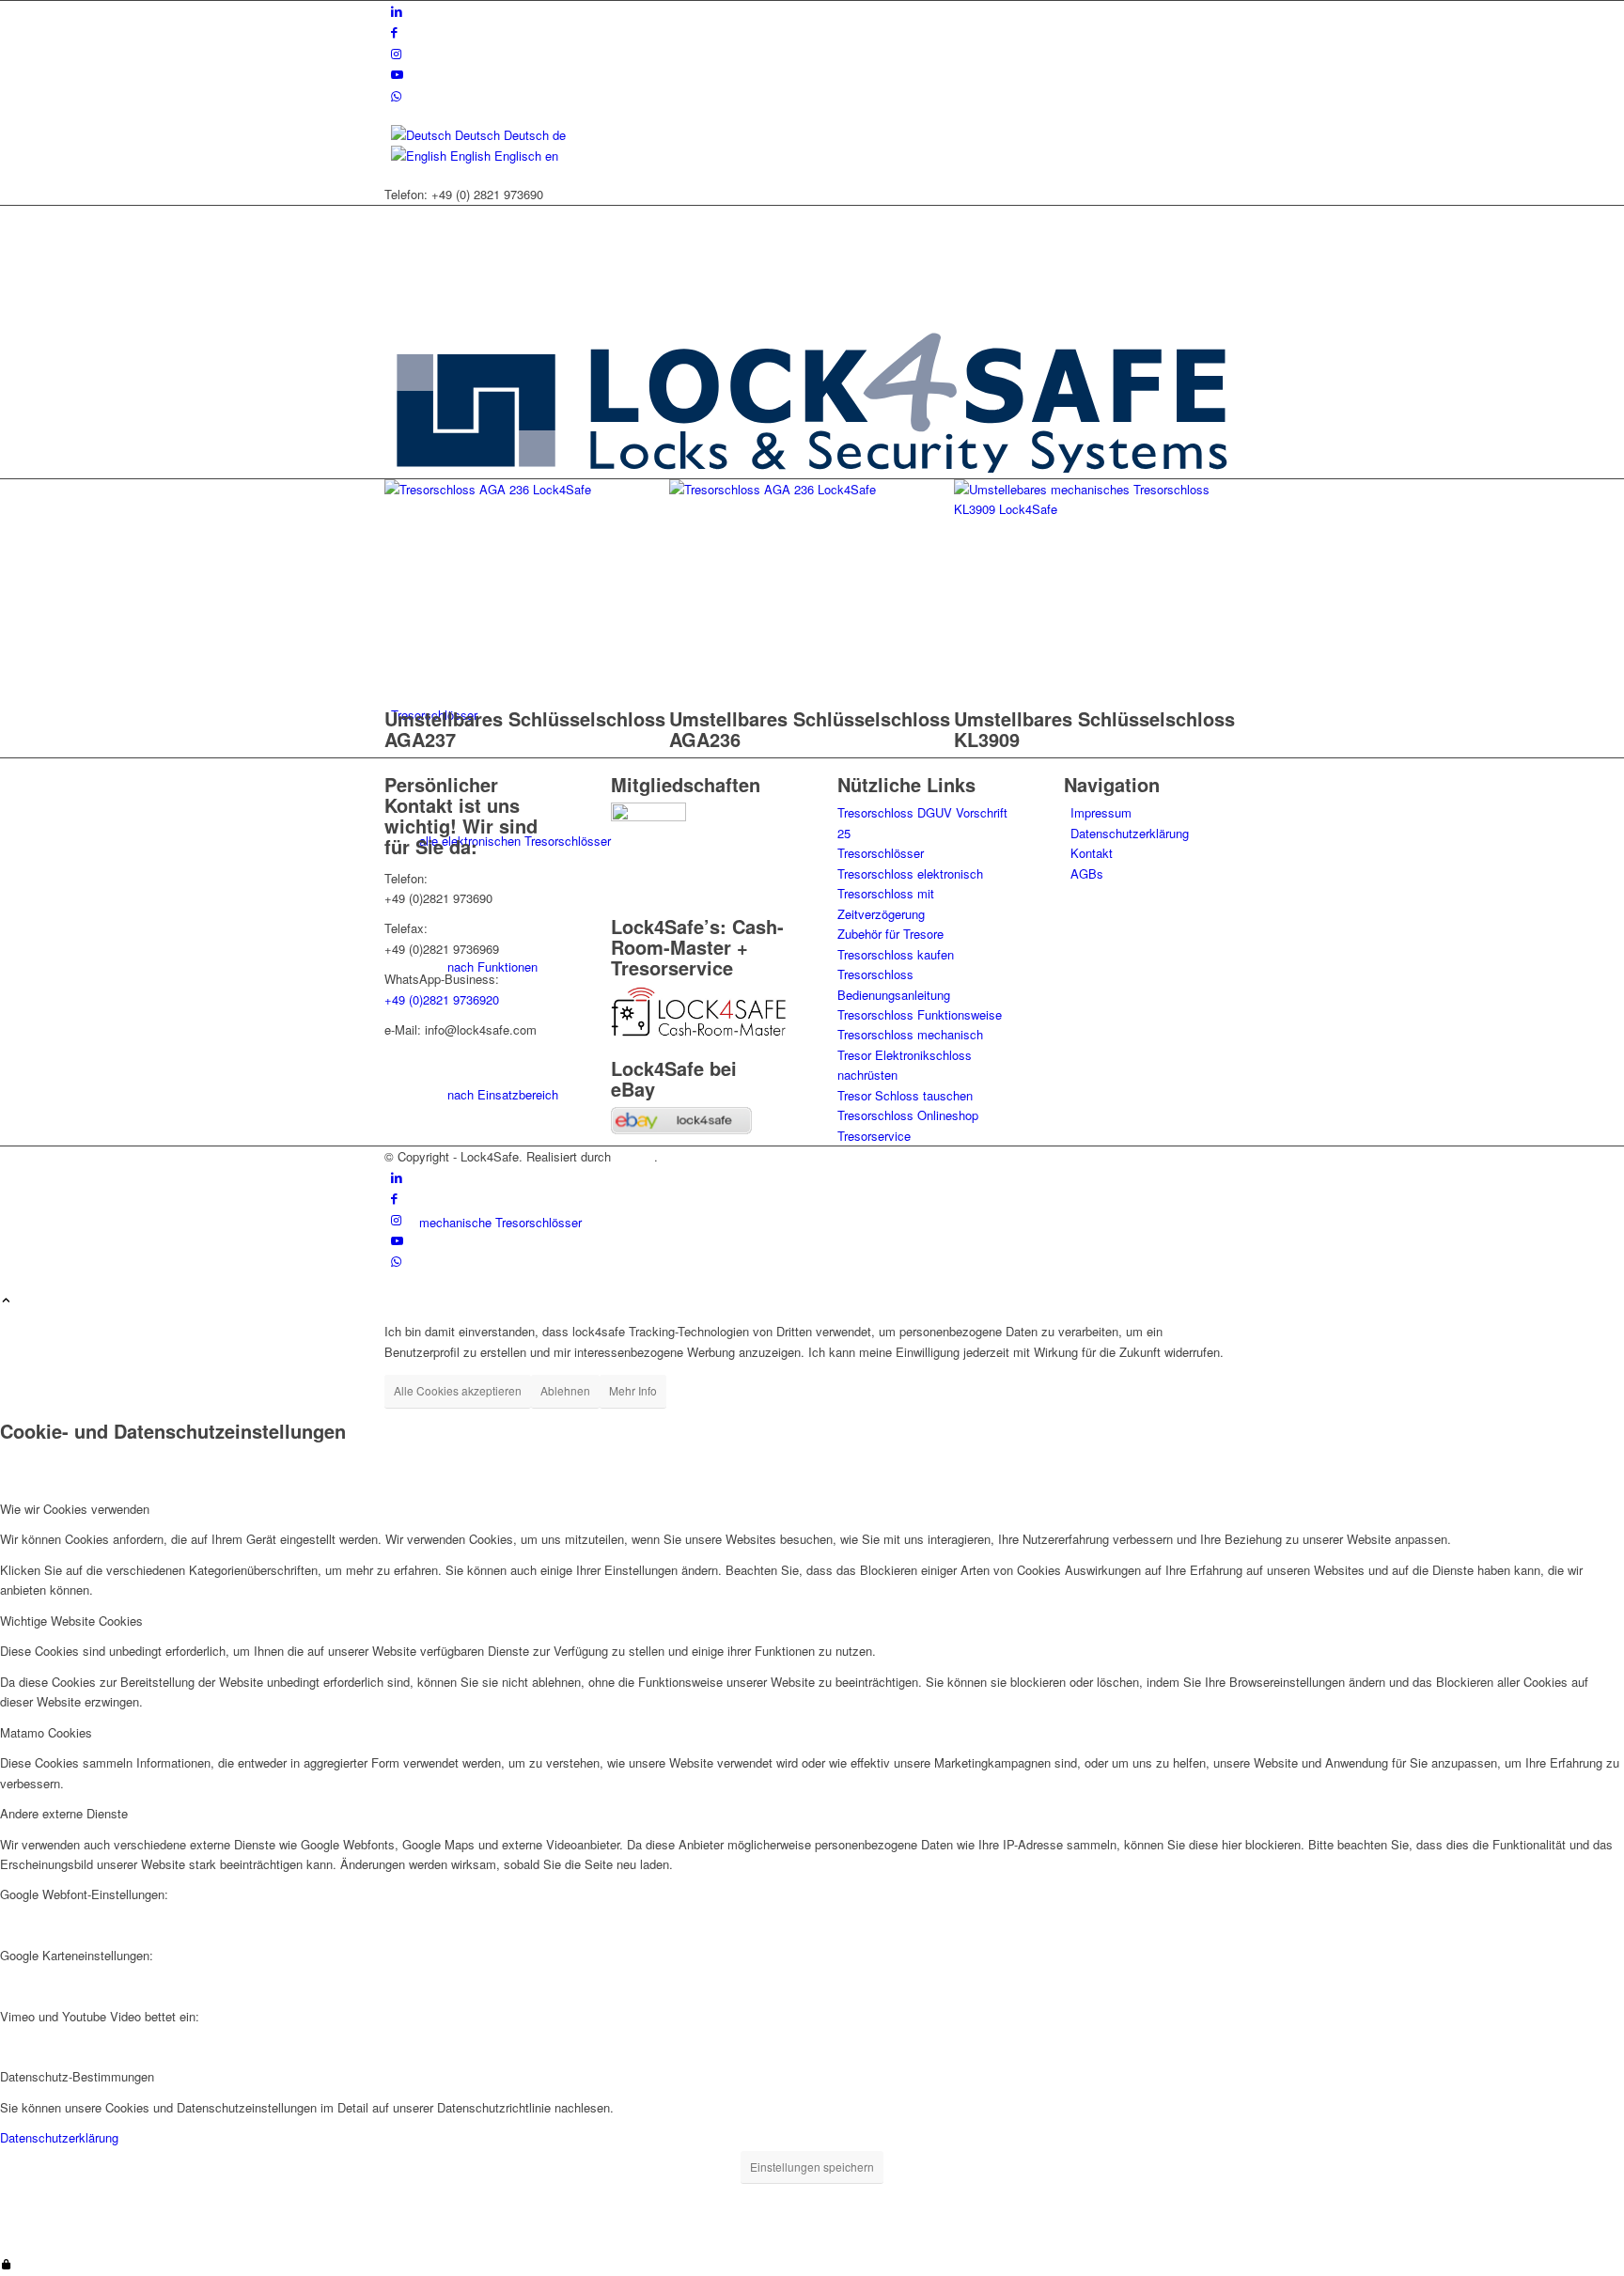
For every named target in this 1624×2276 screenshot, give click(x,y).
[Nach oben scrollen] (6, 1301)
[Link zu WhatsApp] (396, 95)
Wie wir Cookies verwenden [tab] (75, 1509)
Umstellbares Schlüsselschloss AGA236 (810, 729)
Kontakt (1092, 853)
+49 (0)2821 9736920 (442, 999)
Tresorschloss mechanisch (910, 1034)
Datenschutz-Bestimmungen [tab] (77, 2076)
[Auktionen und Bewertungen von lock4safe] (681, 1129)
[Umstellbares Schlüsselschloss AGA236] (812, 489)
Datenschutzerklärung (1130, 833)
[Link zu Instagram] (396, 53)
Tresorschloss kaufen (896, 954)
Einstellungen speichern (812, 2167)
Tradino (634, 1156)
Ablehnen (565, 1390)
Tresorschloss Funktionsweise (920, 1014)
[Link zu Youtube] (397, 74)
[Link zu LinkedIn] (397, 11)
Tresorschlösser (881, 853)
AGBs (1087, 873)
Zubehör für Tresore (890, 934)
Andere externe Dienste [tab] (64, 1813)
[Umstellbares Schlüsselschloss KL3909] (1096, 509)
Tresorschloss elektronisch (910, 873)
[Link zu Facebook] (394, 31)
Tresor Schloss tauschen (905, 1095)
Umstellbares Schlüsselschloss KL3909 (1094, 729)
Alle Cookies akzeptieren (458, 1390)
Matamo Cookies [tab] (46, 1732)
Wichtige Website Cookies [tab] (71, 1621)
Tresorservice (874, 1136)
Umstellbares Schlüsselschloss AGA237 (525, 729)
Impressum (1101, 812)
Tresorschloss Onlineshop (908, 1115)
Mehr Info (633, 1390)
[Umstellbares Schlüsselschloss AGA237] (527, 489)
